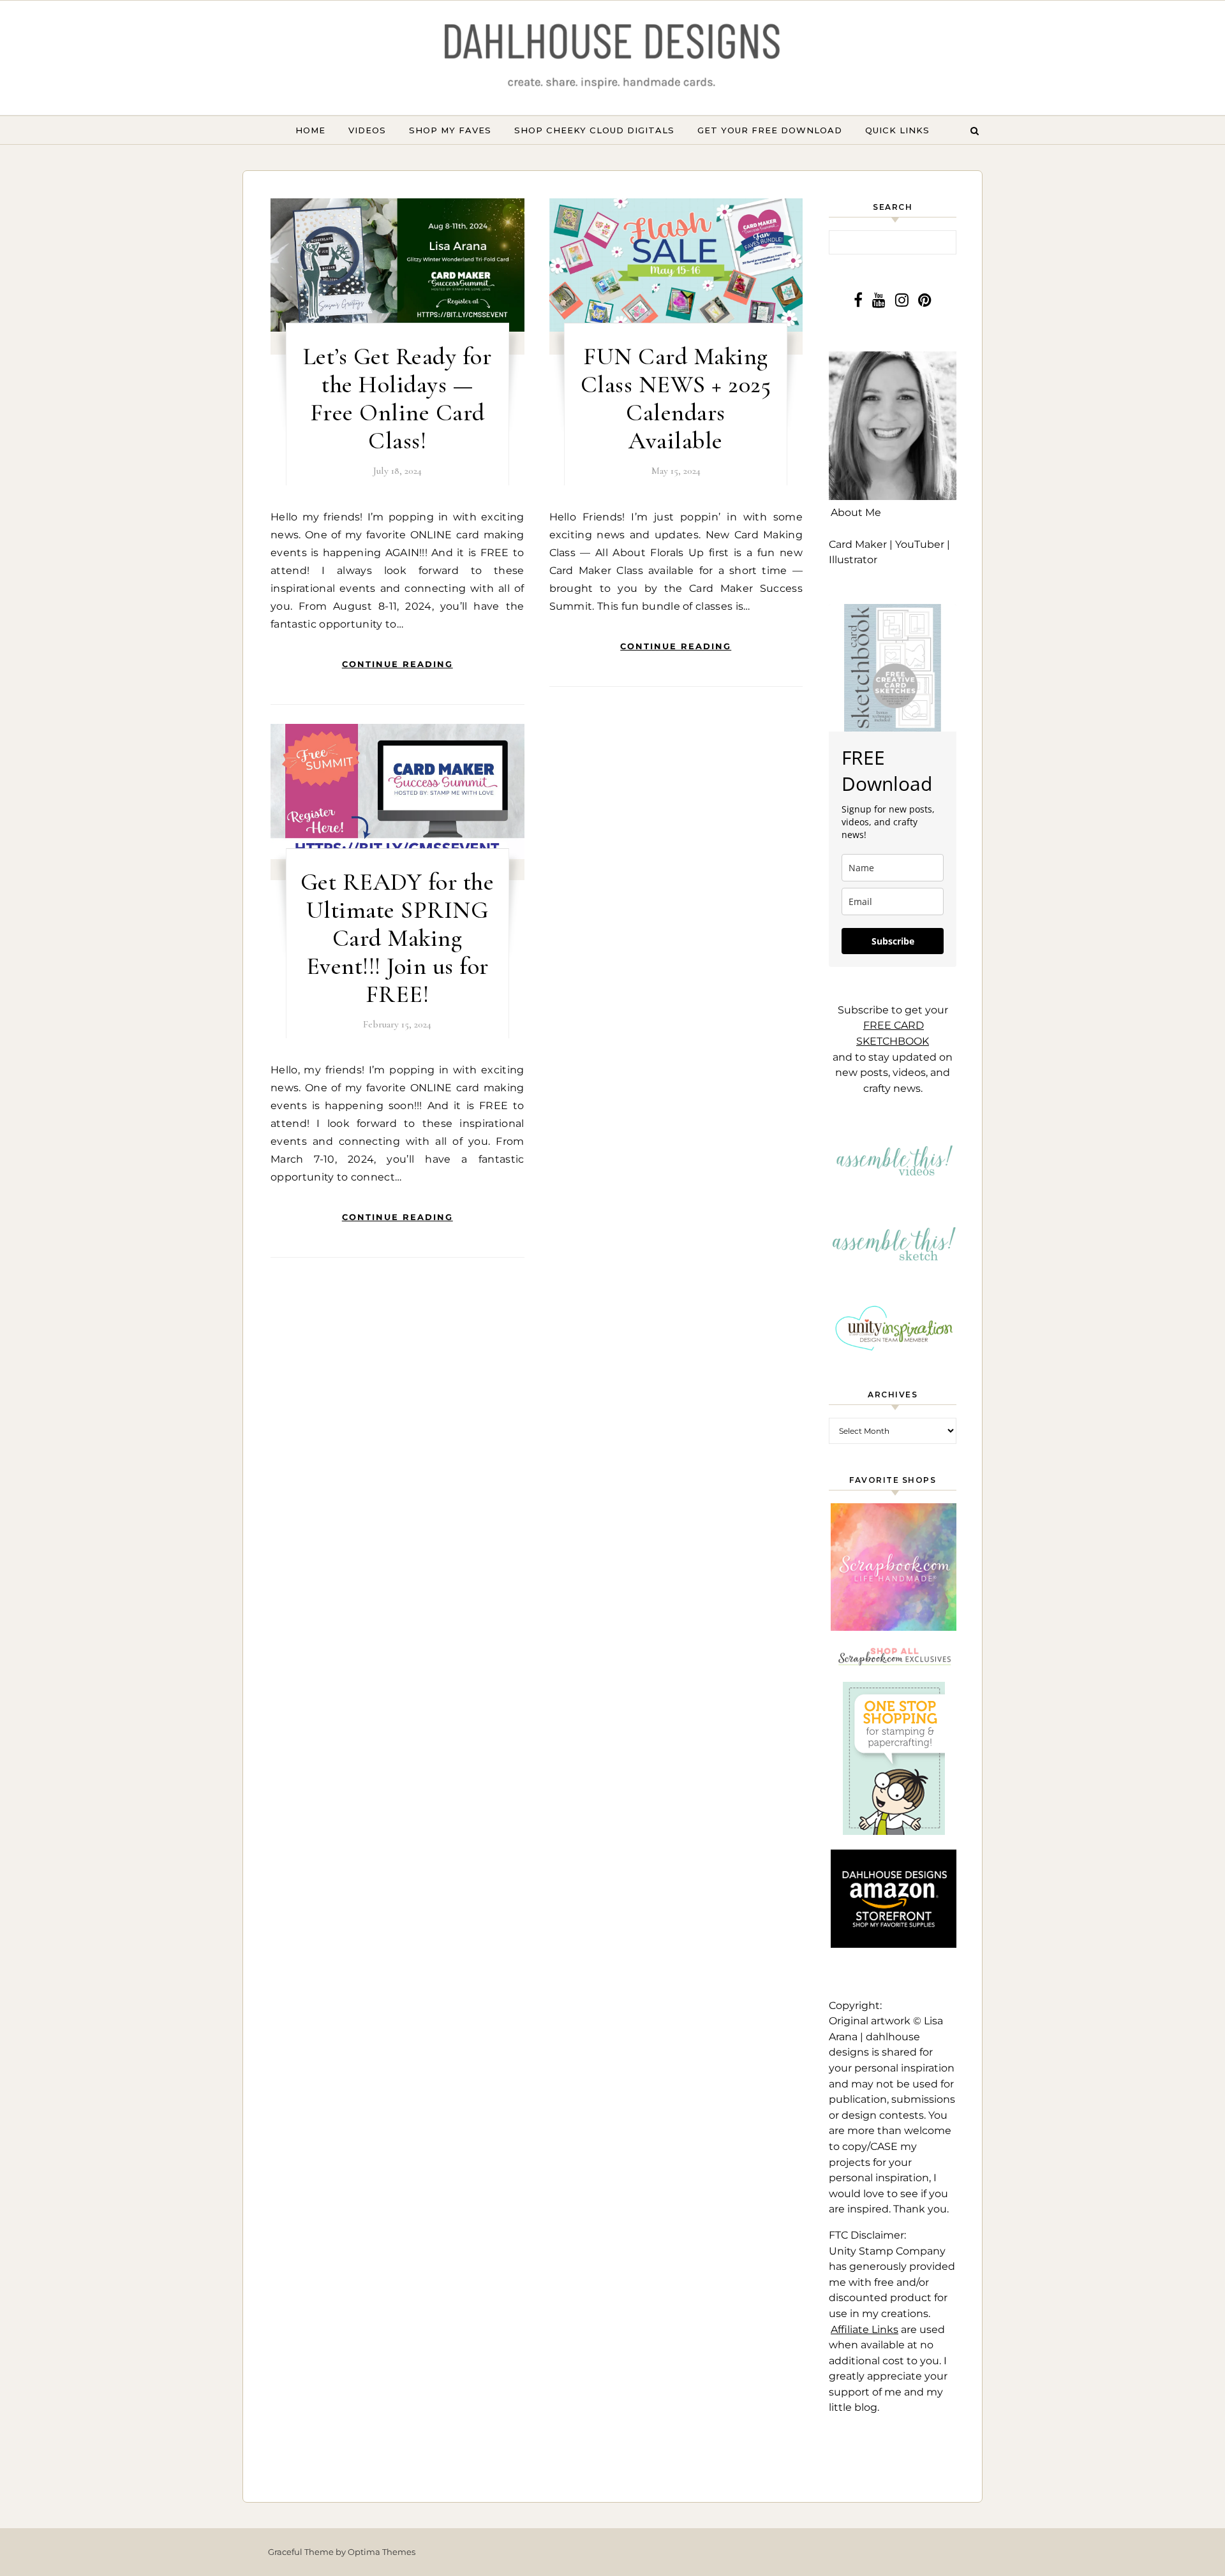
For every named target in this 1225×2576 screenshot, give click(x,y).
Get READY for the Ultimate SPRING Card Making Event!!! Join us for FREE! (397, 938)
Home (310, 130)
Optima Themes (382, 2552)
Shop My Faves (450, 130)
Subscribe (893, 941)
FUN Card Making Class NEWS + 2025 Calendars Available (676, 399)
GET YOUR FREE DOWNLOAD (770, 130)
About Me (856, 512)
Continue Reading (397, 664)
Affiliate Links (865, 2329)
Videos (367, 130)
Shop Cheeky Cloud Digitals (594, 130)
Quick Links (897, 130)
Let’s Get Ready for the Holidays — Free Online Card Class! (397, 399)
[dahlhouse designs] (612, 58)
